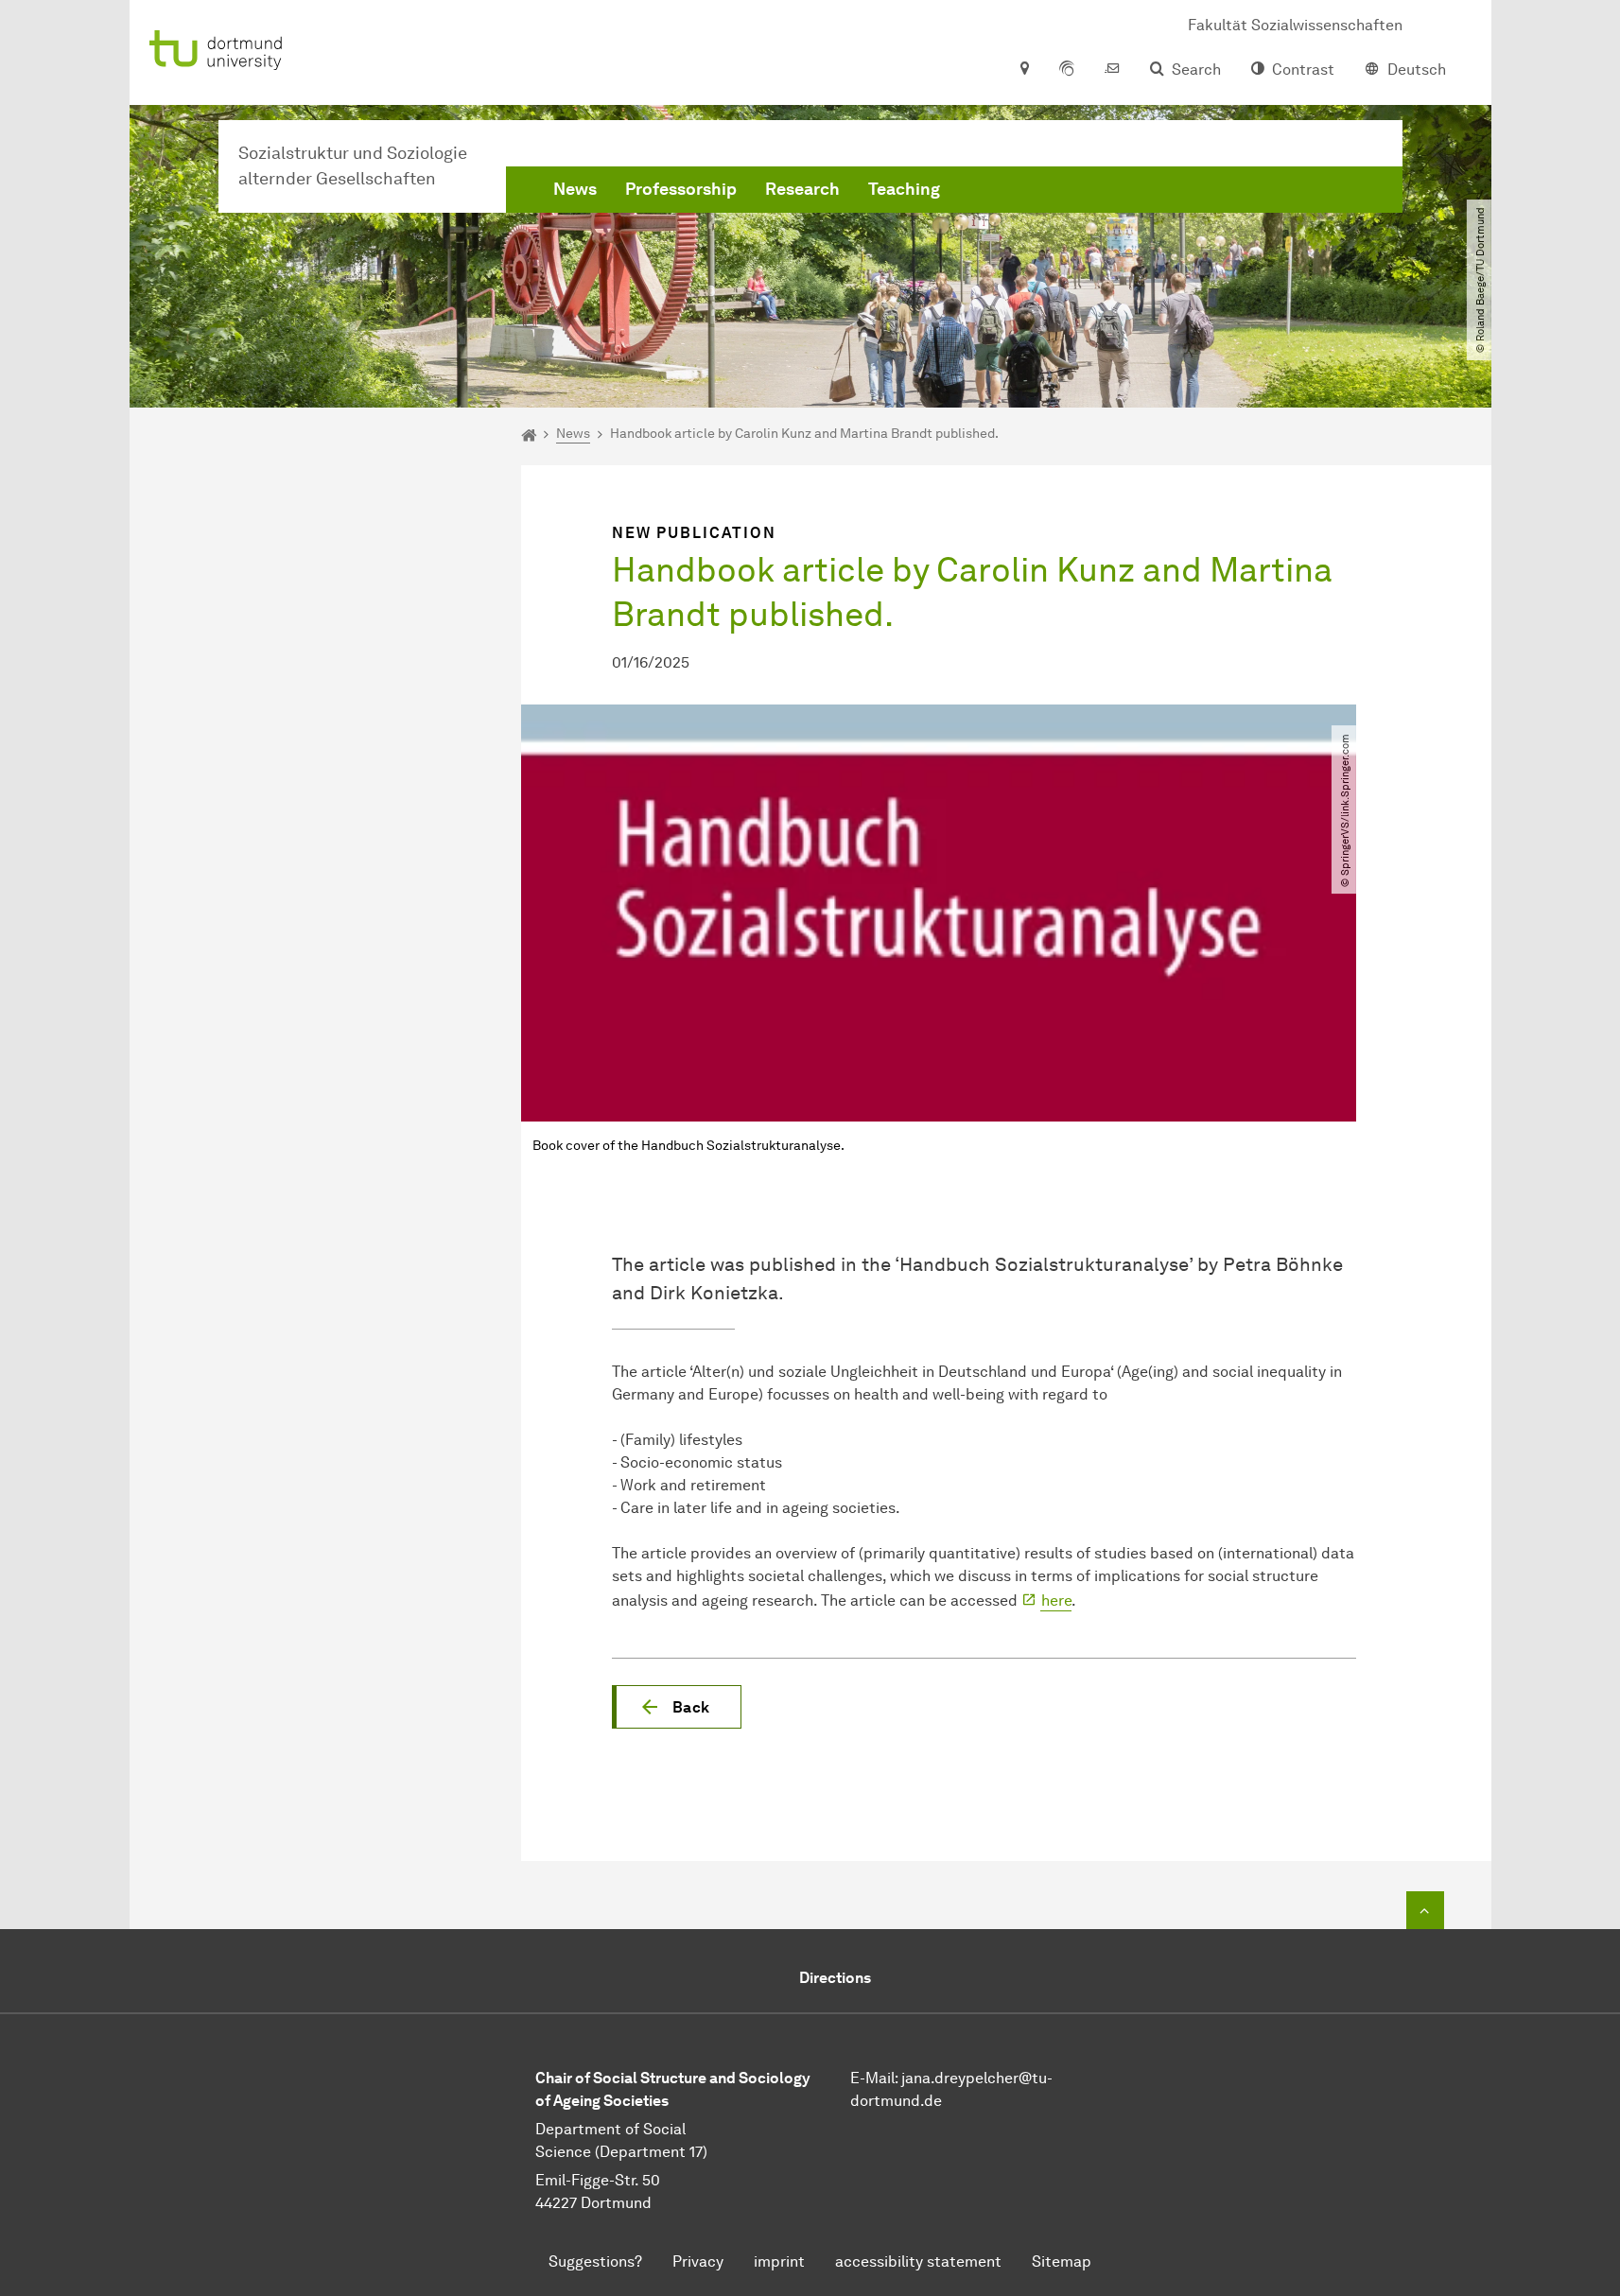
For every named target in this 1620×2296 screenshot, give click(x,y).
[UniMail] (1112, 70)
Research (802, 189)
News (575, 189)
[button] (677, 1707)
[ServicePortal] (1067, 70)
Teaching (904, 189)
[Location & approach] (1024, 70)
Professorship (681, 189)
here (1056, 1600)
